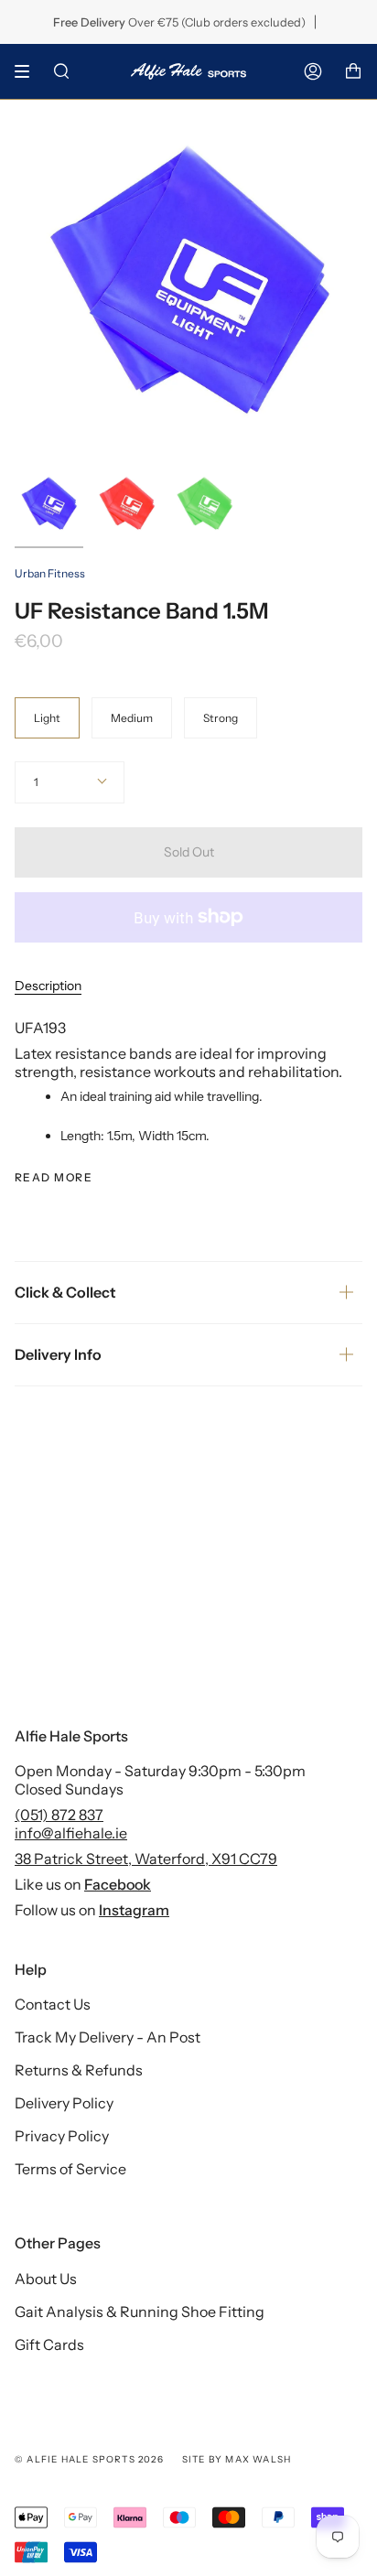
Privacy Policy (62, 2136)
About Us (46, 2279)
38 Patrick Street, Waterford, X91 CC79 (146, 1859)
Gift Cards (49, 2344)
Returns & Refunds (79, 2070)
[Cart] (353, 71)
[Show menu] (28, 71)
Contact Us (53, 2004)
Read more (54, 1178)
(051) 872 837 (59, 1815)
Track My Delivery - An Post (108, 2037)
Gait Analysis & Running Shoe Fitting (140, 2312)
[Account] (313, 71)
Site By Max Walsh (237, 2459)
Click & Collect (65, 1292)
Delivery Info (58, 1354)
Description (48, 986)
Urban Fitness (50, 573)
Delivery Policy (64, 2103)
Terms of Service (70, 2169)
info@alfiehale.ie (71, 1833)
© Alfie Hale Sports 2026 (89, 2459)
